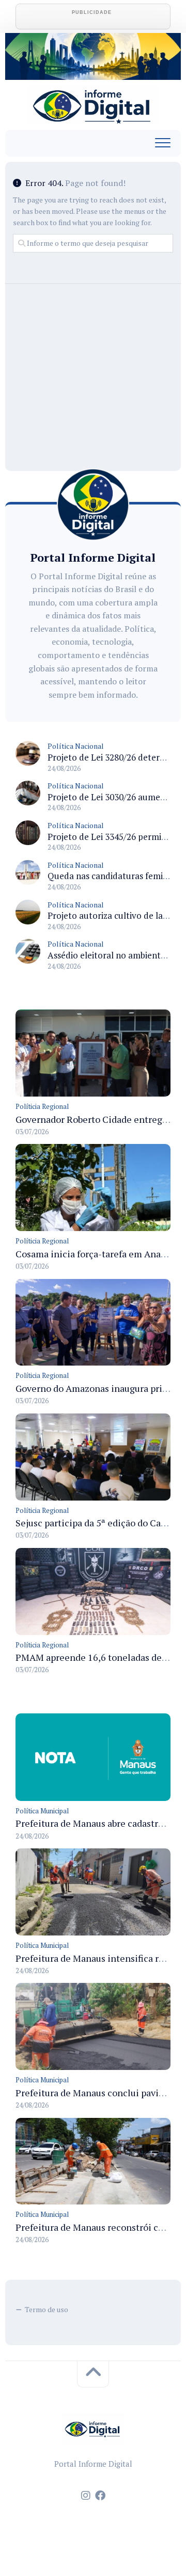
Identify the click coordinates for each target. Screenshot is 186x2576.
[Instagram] (86, 2496)
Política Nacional (76, 746)
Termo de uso (47, 2309)
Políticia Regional (42, 1106)
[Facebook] (100, 2496)
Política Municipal (42, 1811)
